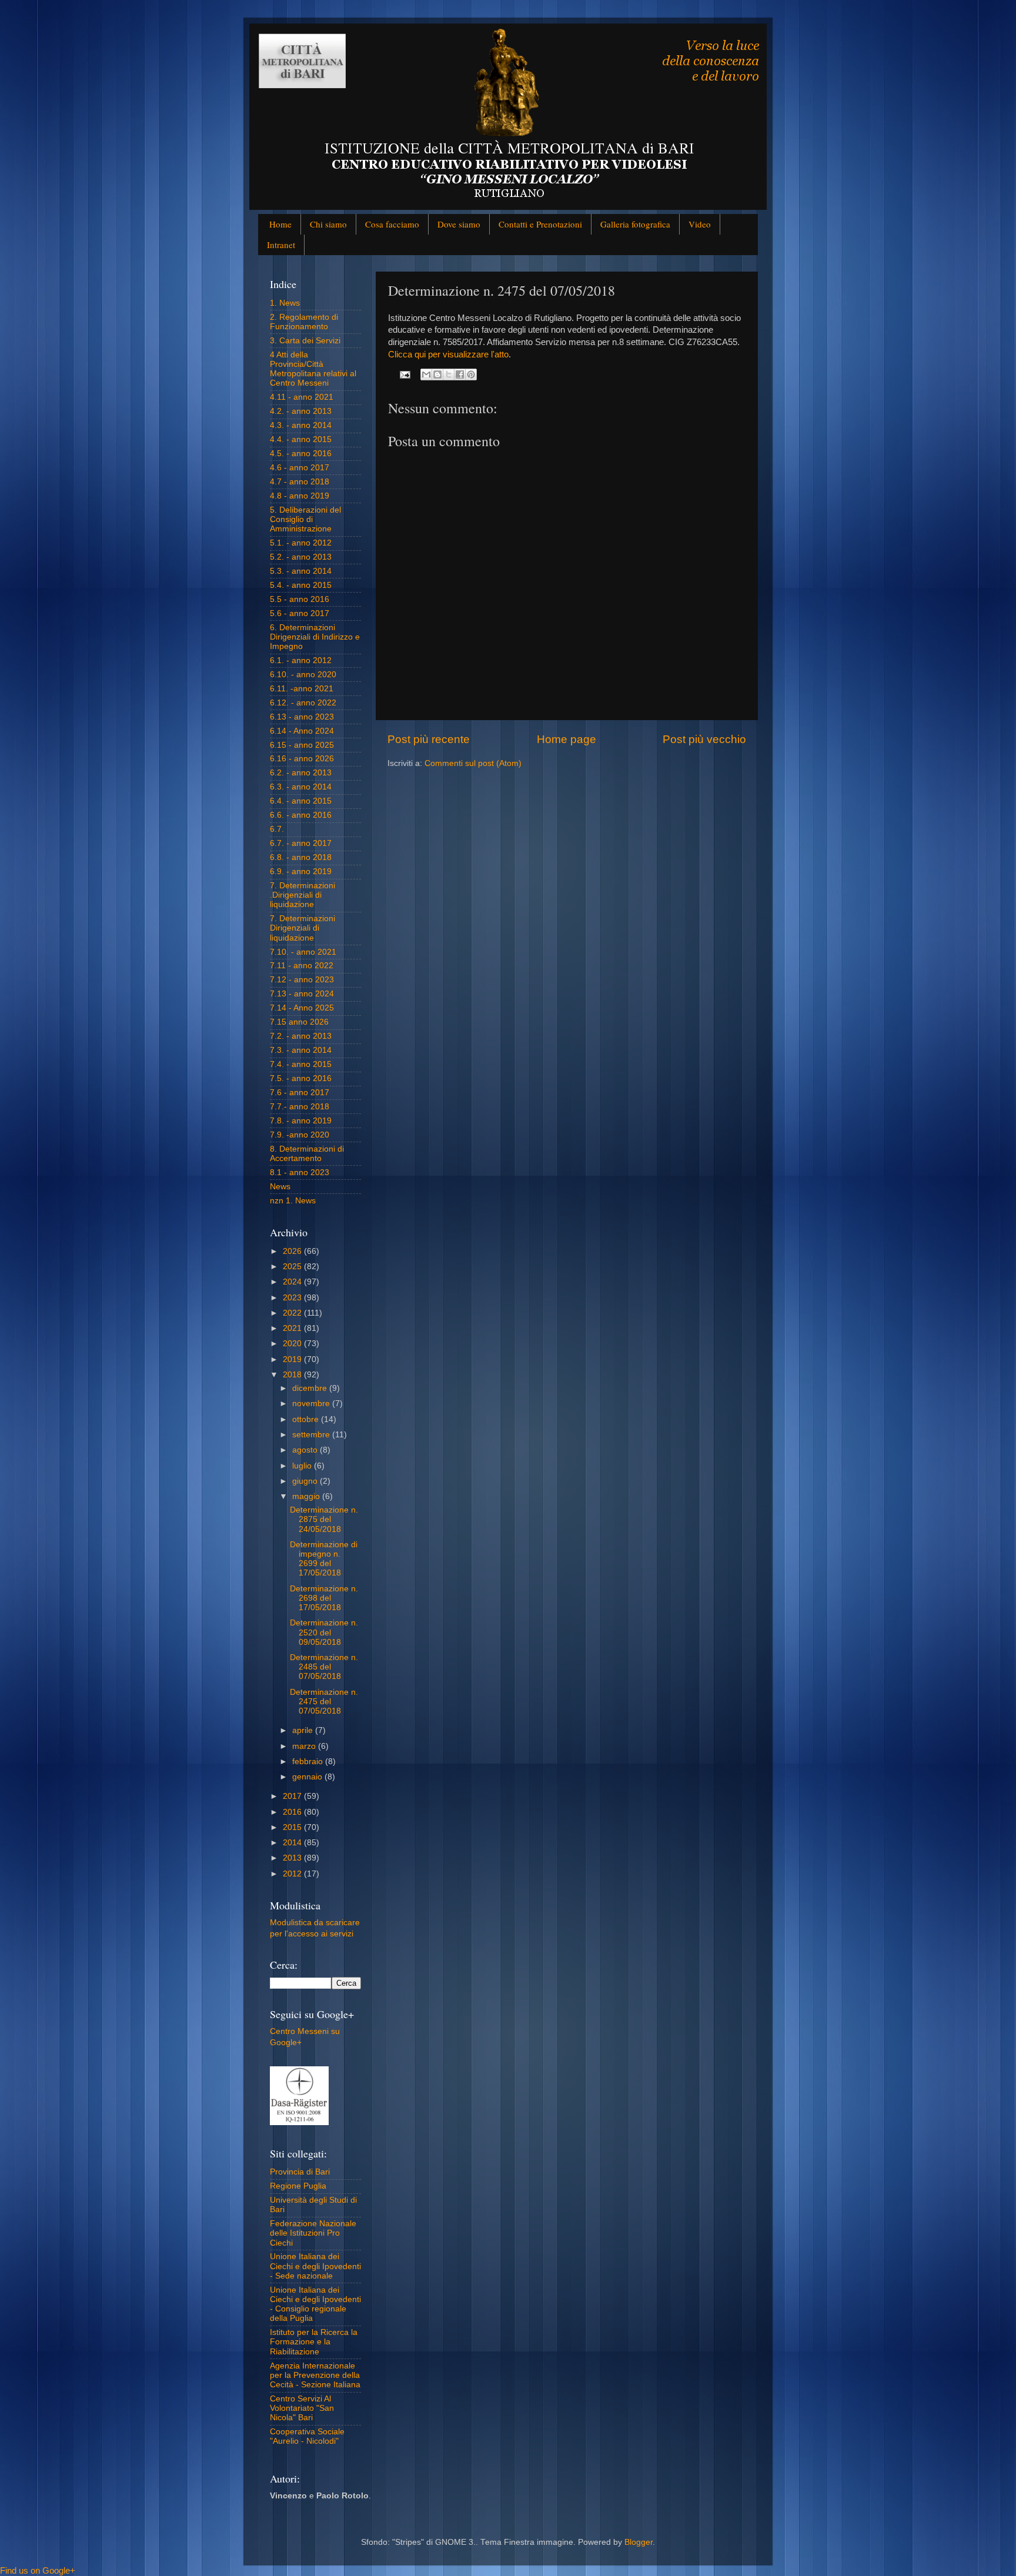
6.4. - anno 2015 (301, 801)
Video (700, 224)
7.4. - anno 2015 (301, 1064)
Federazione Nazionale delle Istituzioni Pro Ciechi (313, 2233)
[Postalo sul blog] (437, 374)
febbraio (309, 1762)
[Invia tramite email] (426, 374)
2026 (293, 1251)
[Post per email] (405, 374)
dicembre (311, 1388)
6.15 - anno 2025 (302, 745)
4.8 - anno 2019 (300, 496)
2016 (293, 1812)
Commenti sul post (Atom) (473, 763)
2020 (293, 1344)
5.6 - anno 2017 (300, 613)
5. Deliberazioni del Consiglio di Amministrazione (305, 519)
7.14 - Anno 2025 (302, 1008)
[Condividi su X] (449, 374)
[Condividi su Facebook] (460, 374)
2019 (293, 1359)
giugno (306, 1481)
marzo (305, 1746)
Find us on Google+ (38, 2570)
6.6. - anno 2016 (301, 815)
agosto (306, 1450)
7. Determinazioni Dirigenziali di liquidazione (303, 928)
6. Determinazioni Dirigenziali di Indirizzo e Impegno (315, 637)
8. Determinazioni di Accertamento (307, 1154)
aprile (304, 1730)
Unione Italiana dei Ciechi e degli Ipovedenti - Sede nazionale (315, 2266)
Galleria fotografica (635, 224)
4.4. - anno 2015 (301, 439)
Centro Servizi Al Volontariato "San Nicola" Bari (302, 2408)
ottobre (307, 1419)
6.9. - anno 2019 (301, 872)
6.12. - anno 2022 (303, 703)
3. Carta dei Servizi (305, 341)
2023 (293, 1298)
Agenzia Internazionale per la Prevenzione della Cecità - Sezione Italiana (315, 2375)
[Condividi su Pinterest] (471, 374)
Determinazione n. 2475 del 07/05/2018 (324, 1702)
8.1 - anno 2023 (300, 1172)
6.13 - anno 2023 (302, 717)
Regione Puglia (298, 2186)
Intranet (281, 245)
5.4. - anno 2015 (301, 585)
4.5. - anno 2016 (301, 454)
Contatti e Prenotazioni (540, 224)
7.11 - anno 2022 (302, 966)
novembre (312, 1404)
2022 (293, 1313)
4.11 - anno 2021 (302, 397)
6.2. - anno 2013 (301, 773)
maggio (307, 1496)
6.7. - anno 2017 (301, 843)
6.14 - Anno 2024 (302, 731)
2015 (293, 1827)
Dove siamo (459, 224)
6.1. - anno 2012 (301, 660)
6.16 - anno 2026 (302, 759)
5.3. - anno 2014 (301, 571)
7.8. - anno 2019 (301, 1121)
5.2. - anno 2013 (301, 557)
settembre (312, 1435)
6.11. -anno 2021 (302, 689)
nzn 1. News (293, 1201)
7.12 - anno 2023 (302, 980)
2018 (293, 1375)
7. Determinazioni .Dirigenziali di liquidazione (303, 895)
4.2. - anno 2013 (301, 411)
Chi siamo (328, 224)
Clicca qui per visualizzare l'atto (448, 354)
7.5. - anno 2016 (301, 1078)
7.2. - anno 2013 (301, 1036)
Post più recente (429, 739)
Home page (567, 739)
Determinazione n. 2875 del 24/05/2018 (324, 1519)
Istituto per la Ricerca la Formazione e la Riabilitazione (314, 2342)
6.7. (277, 829)
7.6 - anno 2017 (300, 1093)
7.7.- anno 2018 (300, 1107)
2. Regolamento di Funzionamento (304, 322)
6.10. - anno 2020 (303, 675)
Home (280, 224)
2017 (293, 1796)
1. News (285, 303)
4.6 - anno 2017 (300, 468)
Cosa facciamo (392, 224)
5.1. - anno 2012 (301, 543)
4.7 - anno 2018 (300, 482)
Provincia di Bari (300, 2172)
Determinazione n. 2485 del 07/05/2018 (324, 1667)
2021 (293, 1328)
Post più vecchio (704, 739)
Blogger (639, 2542)
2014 (293, 1843)
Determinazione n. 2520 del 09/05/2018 (324, 1632)
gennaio (308, 1777)
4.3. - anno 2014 (301, 425)
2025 (293, 1267)
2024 (293, 1282)
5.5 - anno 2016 (300, 599)
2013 (293, 1858)
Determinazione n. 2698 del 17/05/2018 (324, 1598)
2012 (293, 1874)
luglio (303, 1466)
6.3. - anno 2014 (301, 787)
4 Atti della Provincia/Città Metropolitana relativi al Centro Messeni (313, 369)
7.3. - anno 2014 (301, 1050)
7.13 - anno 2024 (302, 994)
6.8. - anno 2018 (301, 857)
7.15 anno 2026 (299, 1022)
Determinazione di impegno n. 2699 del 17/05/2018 (324, 1559)
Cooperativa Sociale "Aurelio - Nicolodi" (307, 2436)
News (280, 1187)
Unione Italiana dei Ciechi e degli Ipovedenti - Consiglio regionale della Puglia (315, 2304)
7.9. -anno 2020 (300, 1135)
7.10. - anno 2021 (303, 952)
